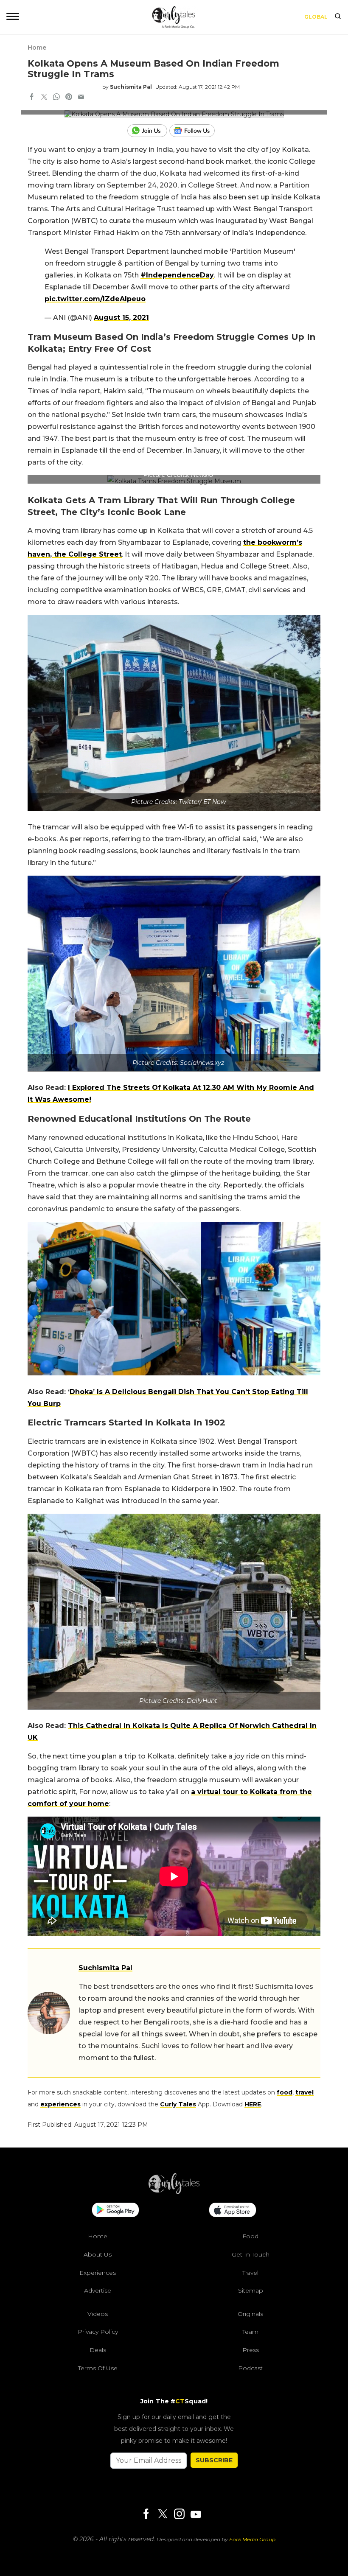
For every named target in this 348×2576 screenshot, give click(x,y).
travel (304, 2092)
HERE (253, 2104)
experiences (60, 2104)
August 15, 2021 (121, 318)
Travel (250, 2273)
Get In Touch (251, 2254)
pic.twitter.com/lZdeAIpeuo (95, 299)
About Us (98, 2254)
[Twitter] (163, 2515)
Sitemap (251, 2290)
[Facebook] (146, 2515)
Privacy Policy (98, 2332)
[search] (338, 17)
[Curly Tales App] (115, 2211)
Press (251, 2350)
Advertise (98, 2290)
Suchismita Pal (131, 87)
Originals (250, 2314)
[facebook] (32, 98)
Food (250, 2236)
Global (316, 17)
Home (37, 48)
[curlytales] (174, 2192)
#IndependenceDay (177, 275)
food (285, 2092)
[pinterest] (69, 98)
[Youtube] (196, 2514)
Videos (98, 2314)
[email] (81, 98)
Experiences (98, 2273)
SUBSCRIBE (214, 2460)
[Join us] (148, 131)
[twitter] (44, 98)
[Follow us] (195, 131)
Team (250, 2332)
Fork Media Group (252, 2539)
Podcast (250, 2368)
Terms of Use (98, 2368)
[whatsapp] (56, 98)
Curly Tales (178, 2104)
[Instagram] (179, 2515)
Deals (98, 2350)
